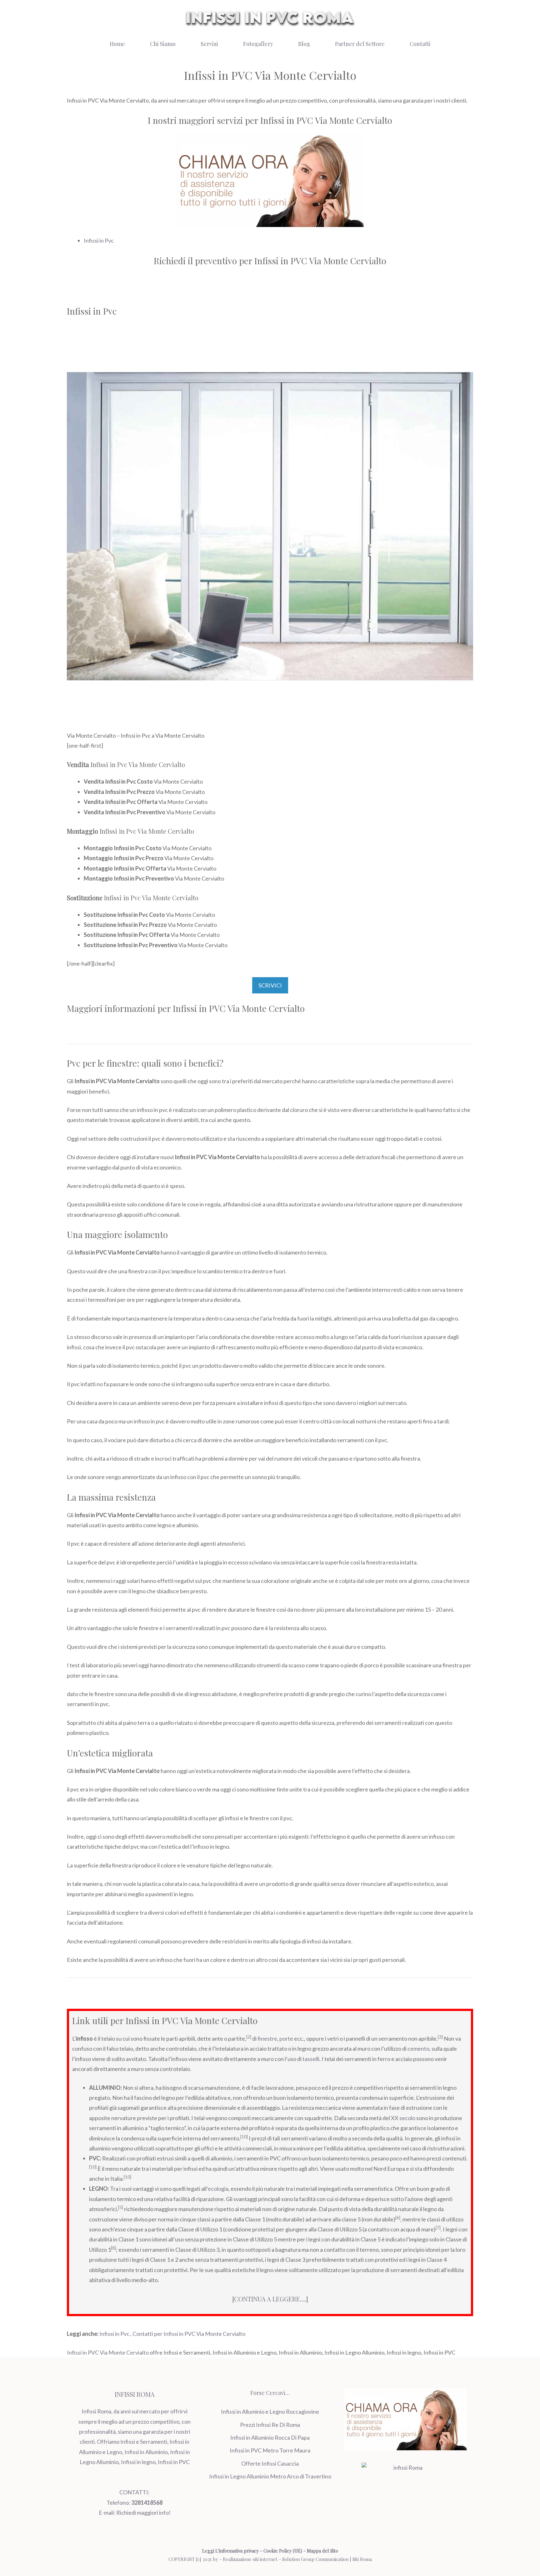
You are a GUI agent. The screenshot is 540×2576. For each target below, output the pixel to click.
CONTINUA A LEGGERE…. (270, 2299)
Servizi (209, 44)
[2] (249, 2037)
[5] (121, 2207)
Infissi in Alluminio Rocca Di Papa (270, 2437)
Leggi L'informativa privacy (230, 2551)
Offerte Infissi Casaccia (270, 2463)
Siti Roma (362, 2559)
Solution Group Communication (315, 2559)
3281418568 (147, 2503)
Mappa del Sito (322, 2551)
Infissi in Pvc (99, 240)
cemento (418, 2048)
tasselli (311, 2059)
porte (286, 2038)
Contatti (420, 44)
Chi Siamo (163, 44)
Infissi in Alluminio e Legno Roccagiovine (270, 2412)
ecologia (218, 2189)
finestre (267, 2038)
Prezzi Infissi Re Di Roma (270, 2425)
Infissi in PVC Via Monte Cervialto (108, 2352)
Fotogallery (258, 44)
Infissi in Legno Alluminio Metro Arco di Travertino (270, 2476)
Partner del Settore (360, 44)
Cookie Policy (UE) (283, 2551)
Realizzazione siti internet (250, 2559)
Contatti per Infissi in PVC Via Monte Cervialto (189, 2334)
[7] (438, 2228)
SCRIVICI (270, 985)
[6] (398, 2218)
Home (117, 44)
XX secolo (403, 2118)
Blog (304, 44)
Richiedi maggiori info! (143, 2513)
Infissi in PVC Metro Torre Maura (270, 2450)
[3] (440, 2037)
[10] (244, 2137)
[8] (113, 2248)
